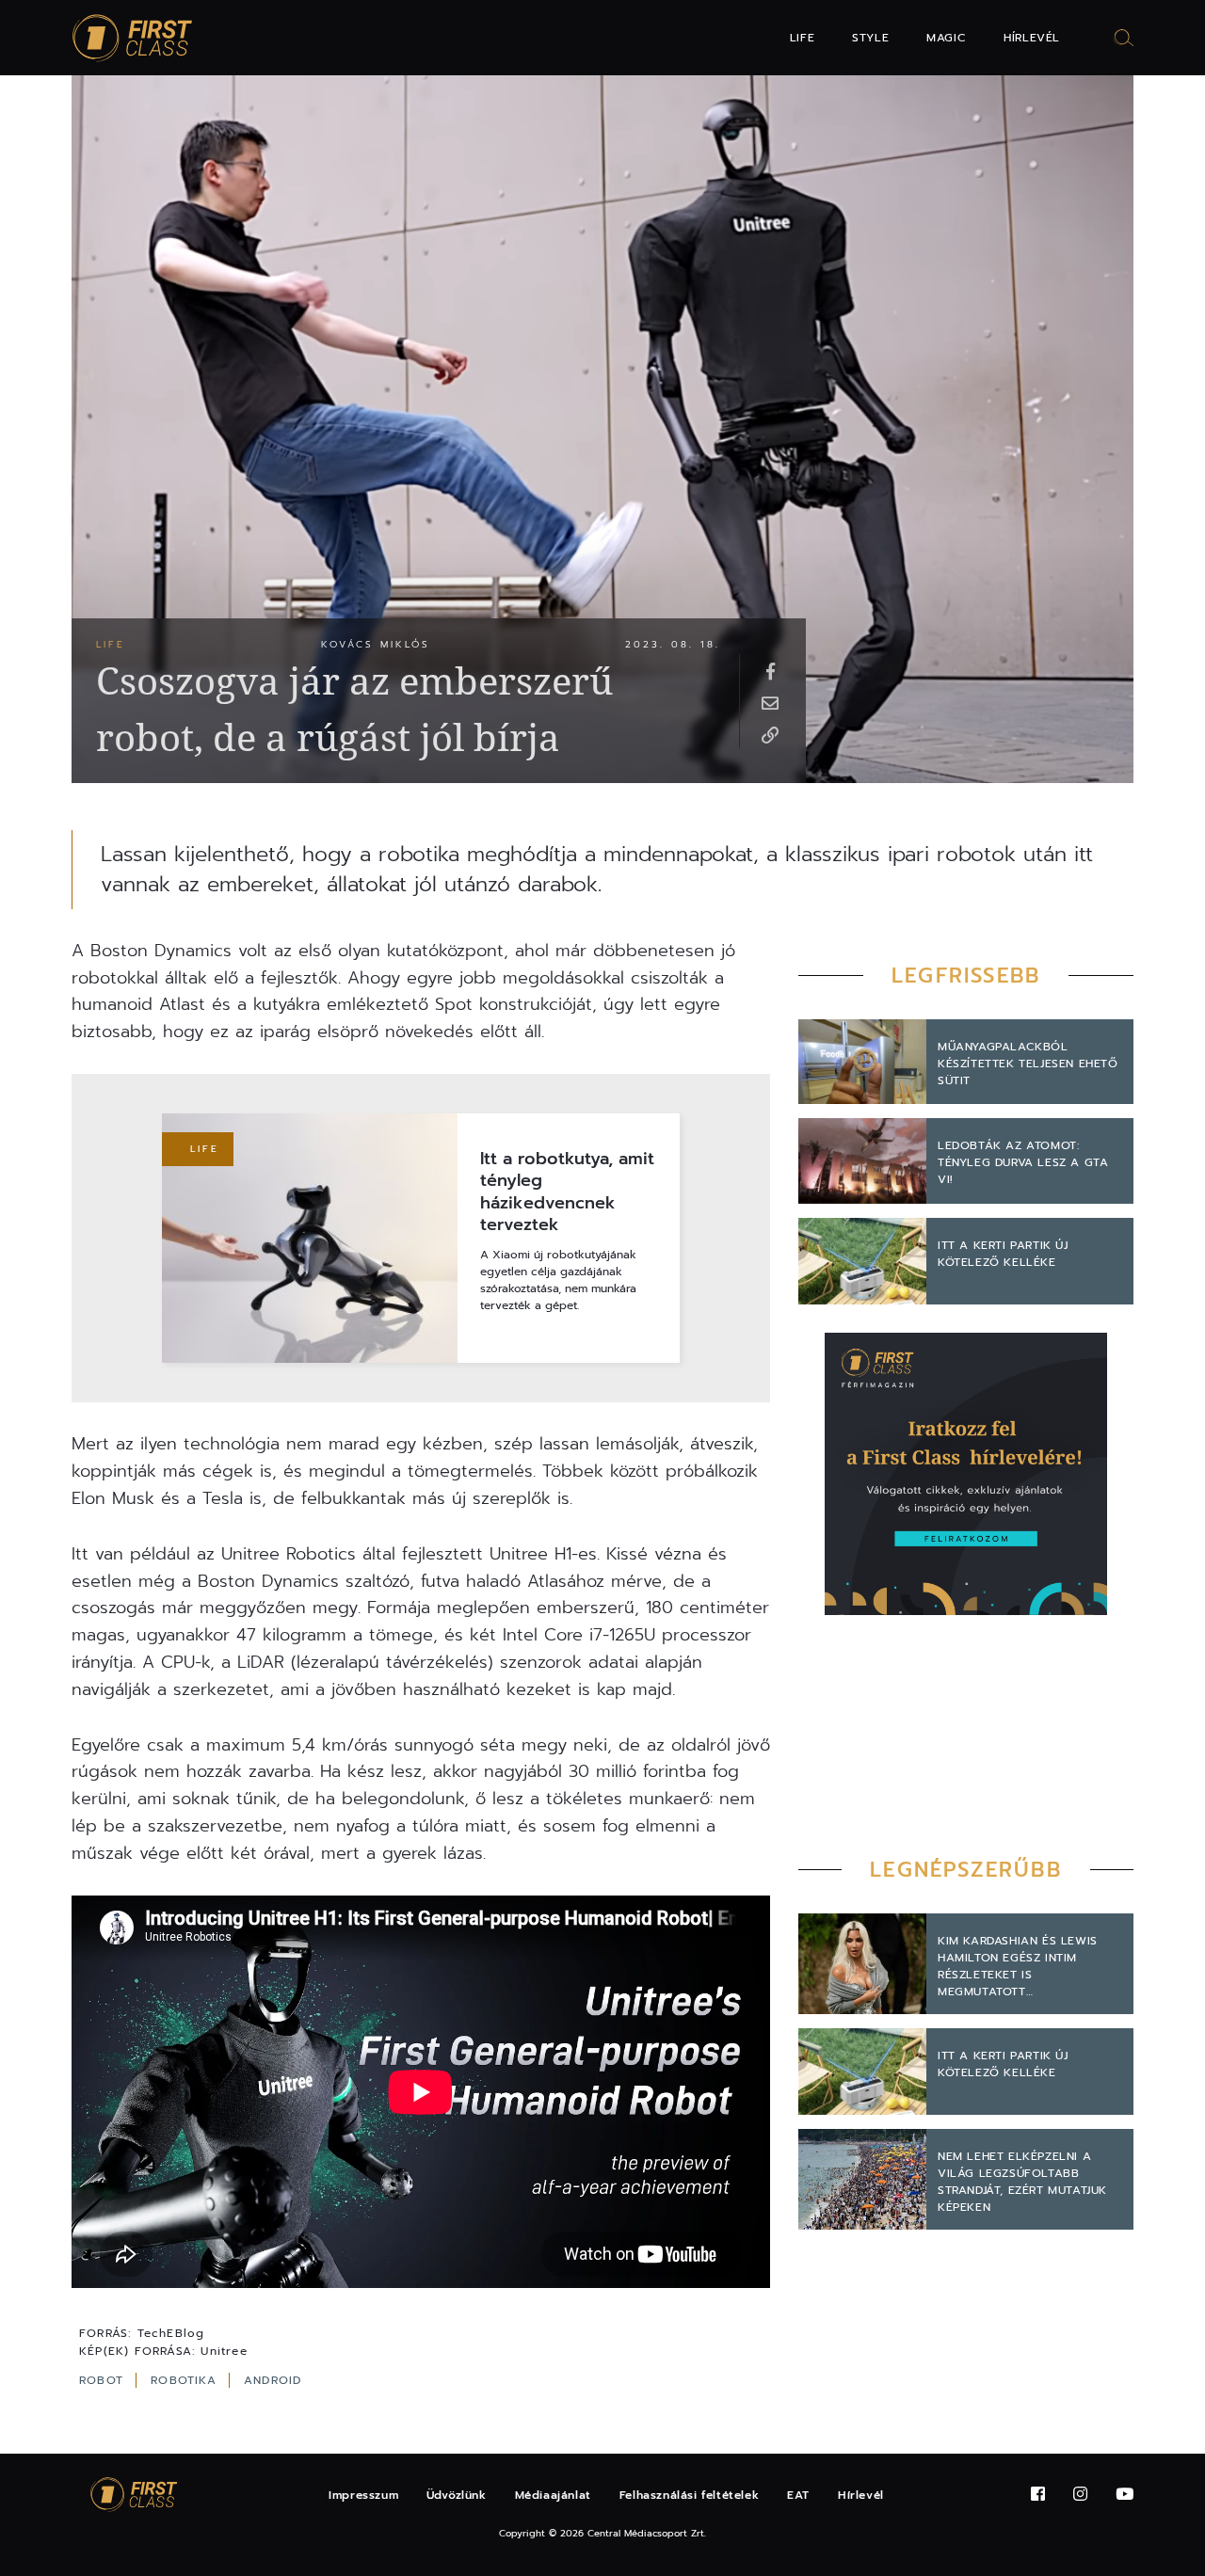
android (273, 2380)
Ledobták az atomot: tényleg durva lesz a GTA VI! (1023, 1162)
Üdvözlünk (456, 2495)
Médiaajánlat (553, 2495)
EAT (798, 2495)
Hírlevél (1032, 38)
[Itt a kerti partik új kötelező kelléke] (862, 1261)
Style (870, 38)
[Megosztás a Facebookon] (770, 670)
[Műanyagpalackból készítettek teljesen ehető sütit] (862, 1062)
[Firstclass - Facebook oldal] (1038, 2495)
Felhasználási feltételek (689, 2495)
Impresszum (363, 2495)
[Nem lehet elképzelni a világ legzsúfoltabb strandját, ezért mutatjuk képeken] (862, 2179)
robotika (186, 2380)
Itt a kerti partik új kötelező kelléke (1003, 1254)
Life (802, 38)
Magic (946, 38)
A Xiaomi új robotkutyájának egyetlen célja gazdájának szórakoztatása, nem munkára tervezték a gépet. (558, 1280)
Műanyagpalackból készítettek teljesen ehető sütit (1028, 1064)
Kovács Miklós (376, 644)
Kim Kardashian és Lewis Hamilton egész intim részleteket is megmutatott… (1018, 1966)
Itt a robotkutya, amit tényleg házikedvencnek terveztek (567, 1192)
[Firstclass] (133, 38)
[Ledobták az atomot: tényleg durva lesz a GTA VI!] (862, 1161)
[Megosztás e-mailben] (770, 702)
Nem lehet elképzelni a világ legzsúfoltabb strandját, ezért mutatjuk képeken (1022, 2182)
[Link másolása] (770, 734)
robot (104, 2380)
